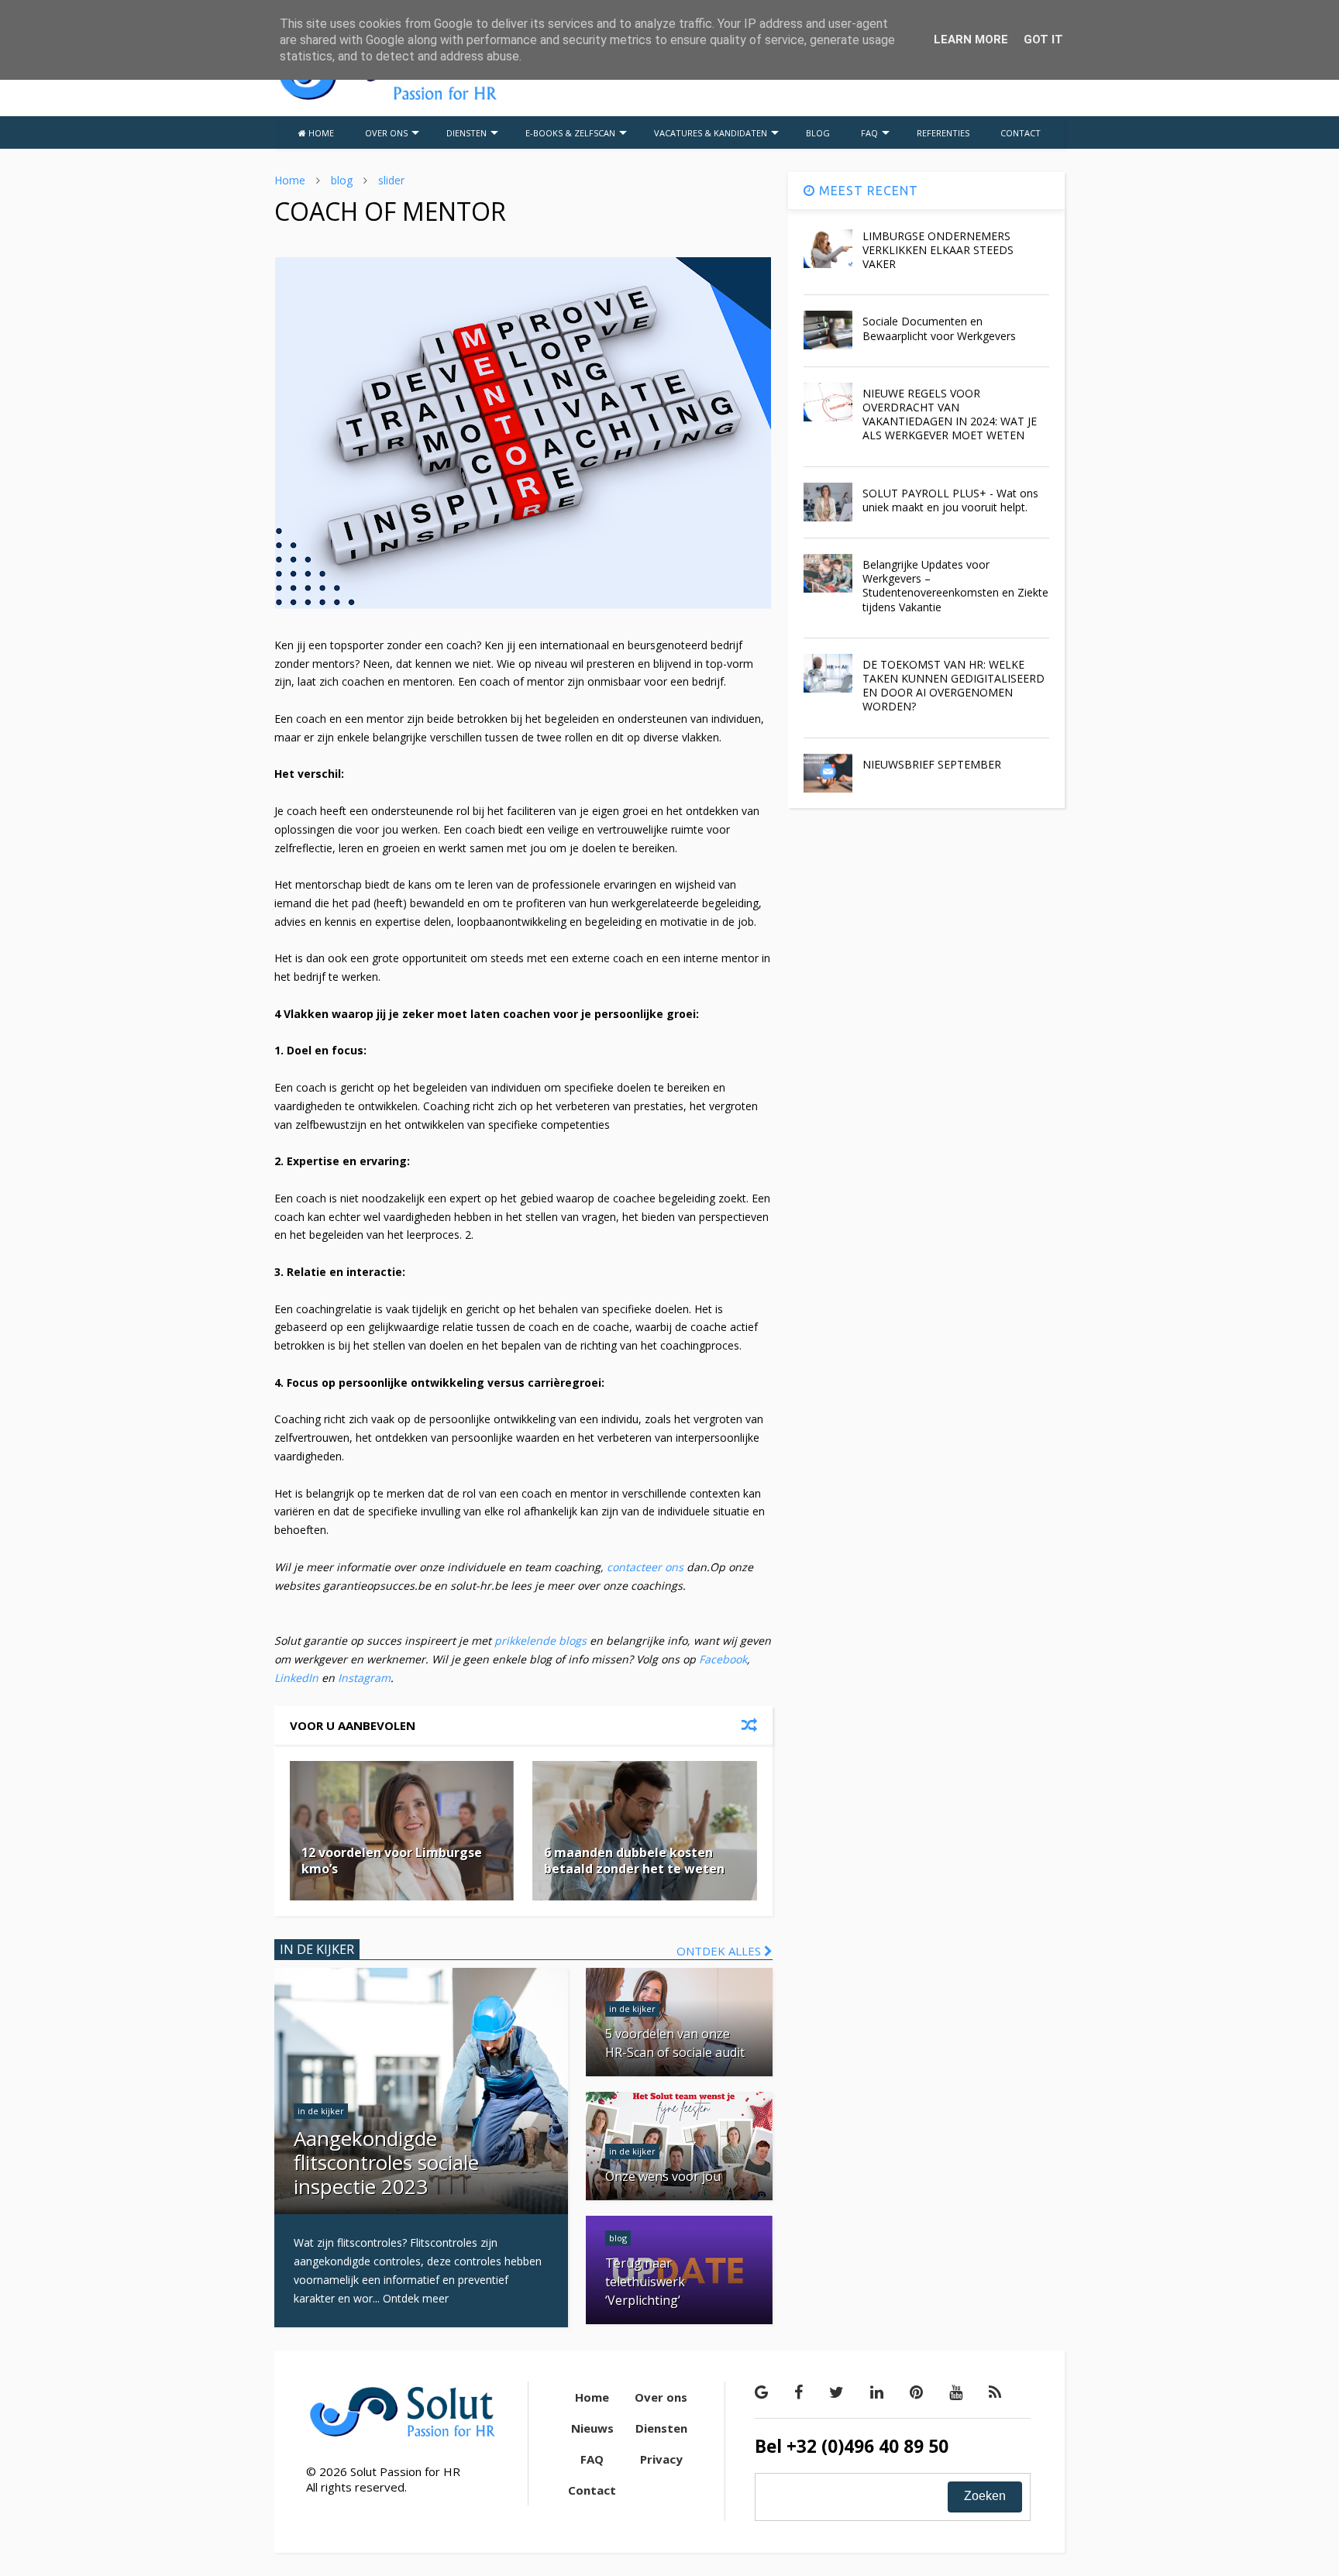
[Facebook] (799, 2392)
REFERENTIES (943, 133)
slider (391, 180)
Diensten (661, 2428)
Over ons (661, 2397)
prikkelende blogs (539, 1641)
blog (342, 180)
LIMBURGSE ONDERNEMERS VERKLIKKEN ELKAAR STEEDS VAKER (938, 250)
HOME (320, 133)
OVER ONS (386, 133)
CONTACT (1021, 133)
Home (290, 180)
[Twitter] (836, 2392)
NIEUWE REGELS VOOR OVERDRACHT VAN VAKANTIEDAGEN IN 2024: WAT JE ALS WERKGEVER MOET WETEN (950, 414)
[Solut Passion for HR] (387, 98)
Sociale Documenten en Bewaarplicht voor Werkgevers (939, 328)
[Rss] (995, 2392)
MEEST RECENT (867, 191)
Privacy (661, 2459)
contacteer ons (645, 1567)
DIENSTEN (466, 133)
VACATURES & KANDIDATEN (711, 133)
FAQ (869, 133)
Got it (1043, 40)
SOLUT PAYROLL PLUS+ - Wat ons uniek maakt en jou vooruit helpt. (950, 500)
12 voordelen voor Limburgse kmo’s (392, 1861)
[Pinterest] (916, 2392)
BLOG (818, 133)
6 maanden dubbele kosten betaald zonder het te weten (634, 1861)
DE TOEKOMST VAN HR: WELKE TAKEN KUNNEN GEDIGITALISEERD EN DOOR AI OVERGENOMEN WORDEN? (953, 686)
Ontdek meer (416, 2298)
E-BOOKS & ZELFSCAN (570, 133)
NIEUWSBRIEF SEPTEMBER (932, 764)
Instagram (364, 1678)
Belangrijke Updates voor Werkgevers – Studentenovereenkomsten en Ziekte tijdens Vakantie (955, 586)
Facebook (723, 1659)
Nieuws (592, 2428)
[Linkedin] (877, 2392)
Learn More (971, 40)
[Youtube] (956, 2392)
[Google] (761, 2392)
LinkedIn (296, 1678)
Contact (592, 2490)
